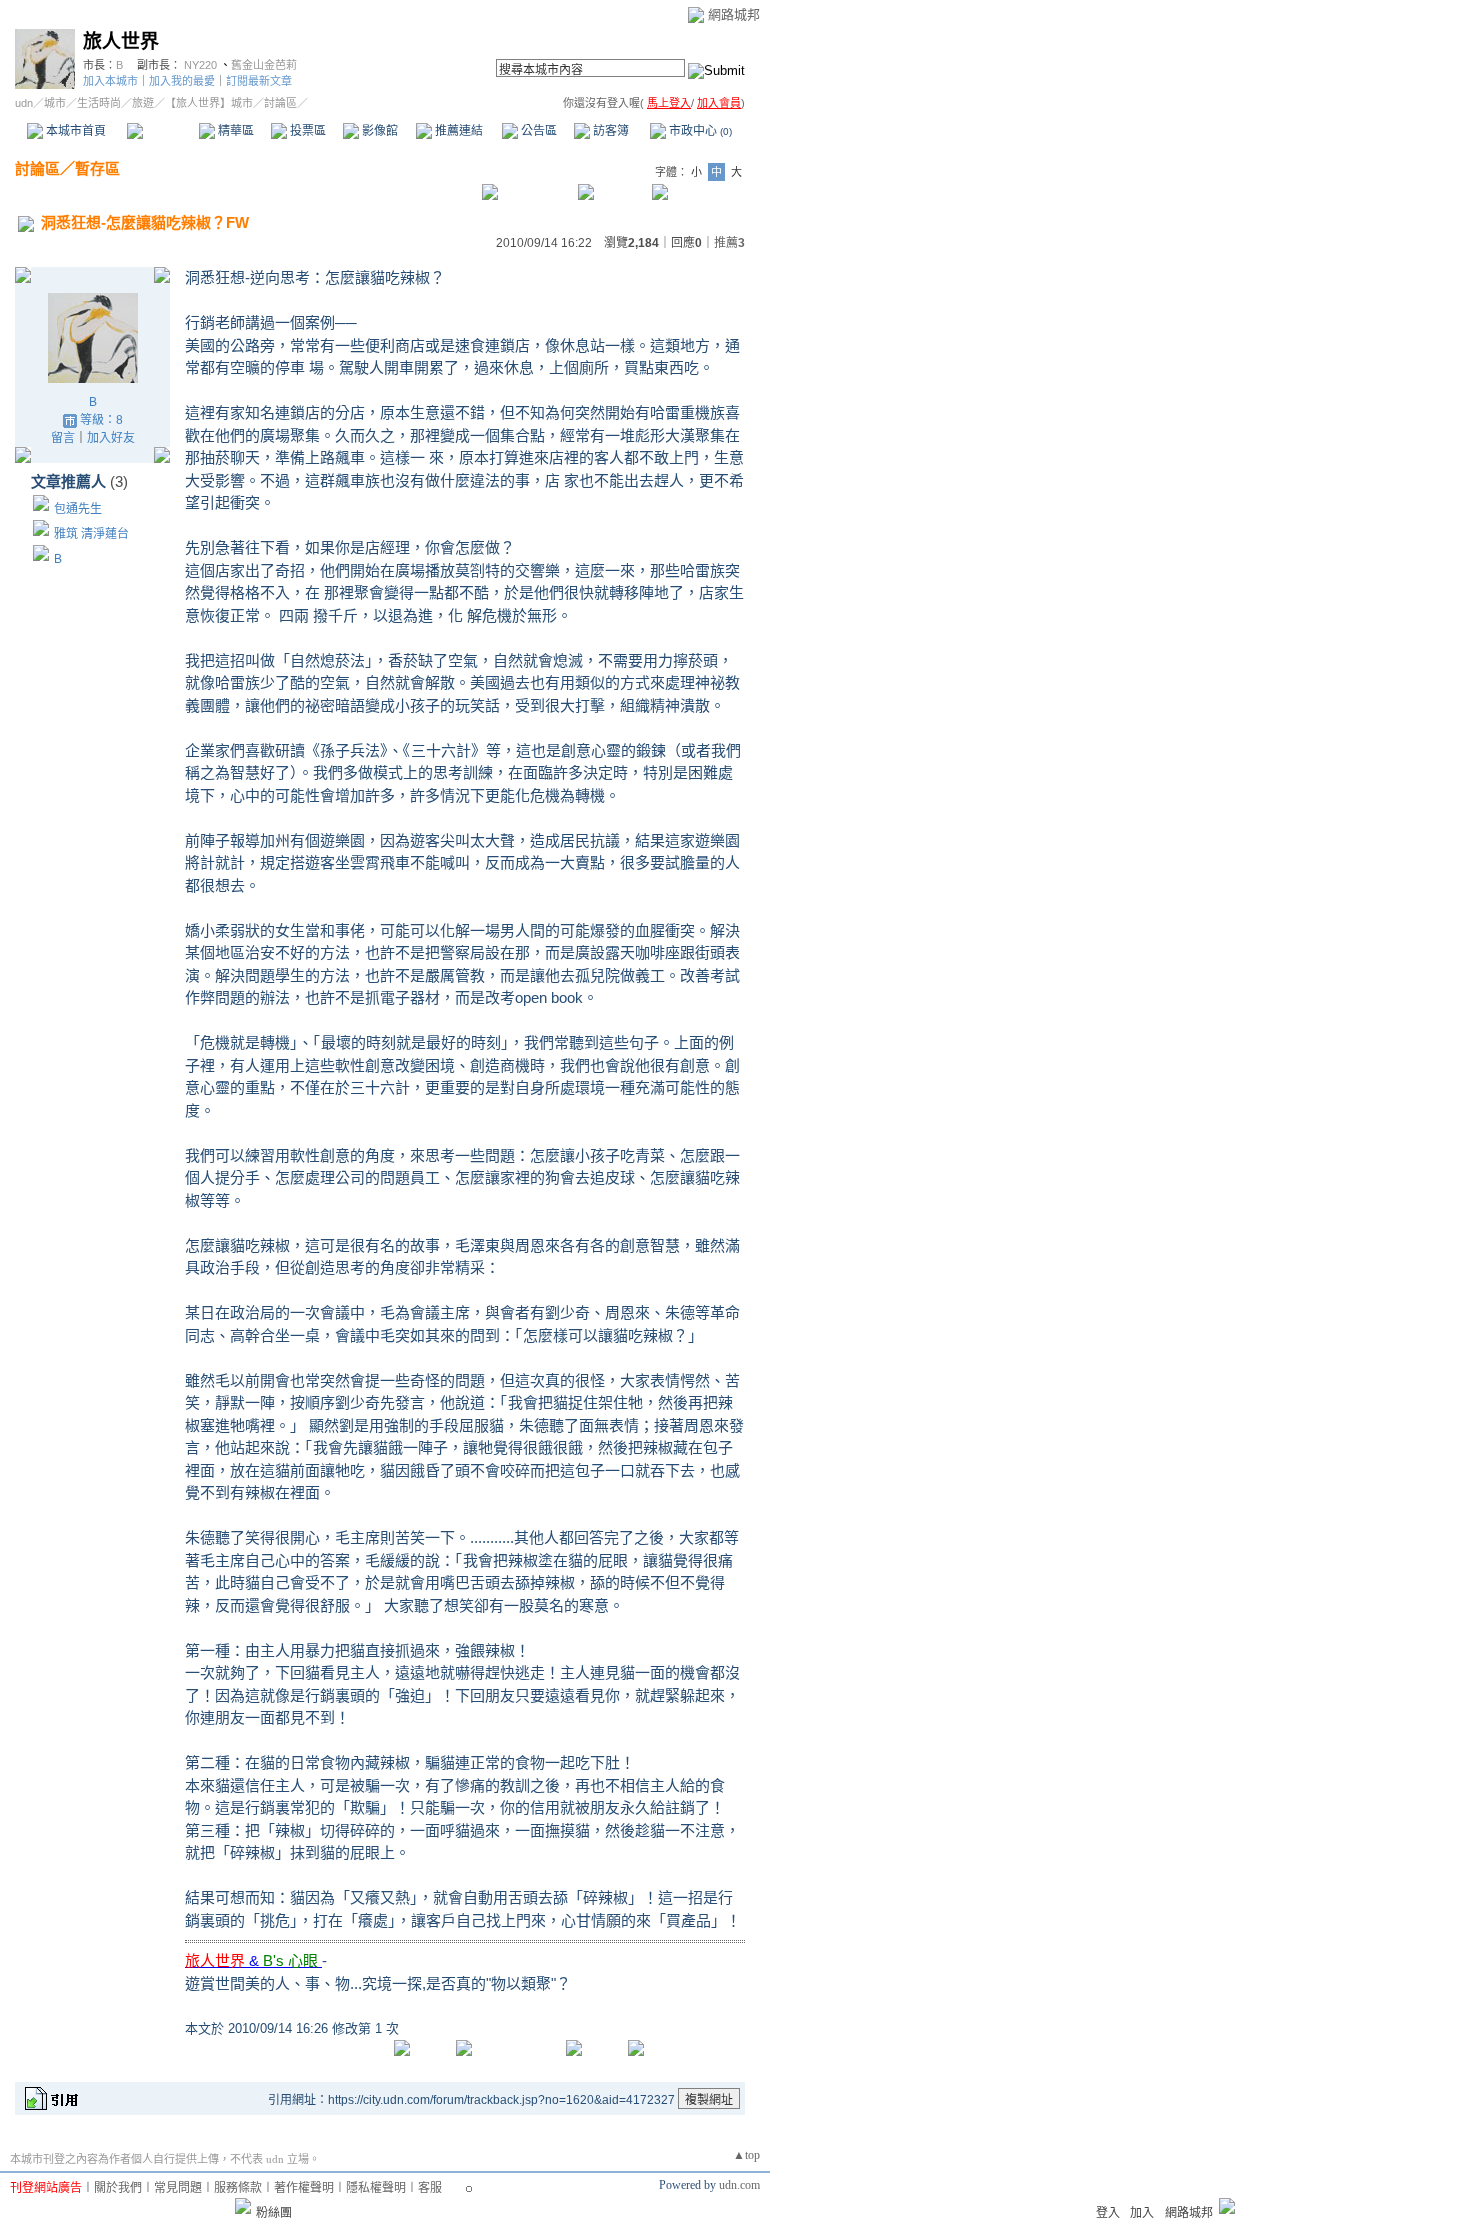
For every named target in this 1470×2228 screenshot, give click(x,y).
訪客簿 (609, 131)
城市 (55, 103)
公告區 (537, 131)
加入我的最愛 (182, 81)
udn (24, 103)
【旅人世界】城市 (209, 103)
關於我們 (118, 2188)
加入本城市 (110, 81)
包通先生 (78, 509)
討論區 (162, 131)
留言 (63, 438)
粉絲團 (274, 2213)
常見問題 (178, 2188)
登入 (1108, 2213)
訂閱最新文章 (259, 81)
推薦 (729, 243)
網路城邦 (734, 14)
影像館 (378, 131)
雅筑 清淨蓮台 (91, 534)
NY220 (200, 65)
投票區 (306, 131)
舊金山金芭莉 (264, 65)
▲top (746, 2155)
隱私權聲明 (376, 2188)
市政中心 (699, 131)
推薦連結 (457, 131)
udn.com (739, 2185)
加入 (1142, 2213)
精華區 (234, 131)
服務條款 (238, 2188)
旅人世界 (121, 41)
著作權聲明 (304, 2188)
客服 (430, 2188)
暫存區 (97, 168)
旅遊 (143, 103)
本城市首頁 (74, 131)
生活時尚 (99, 103)
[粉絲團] (243, 2206)
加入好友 (111, 438)
